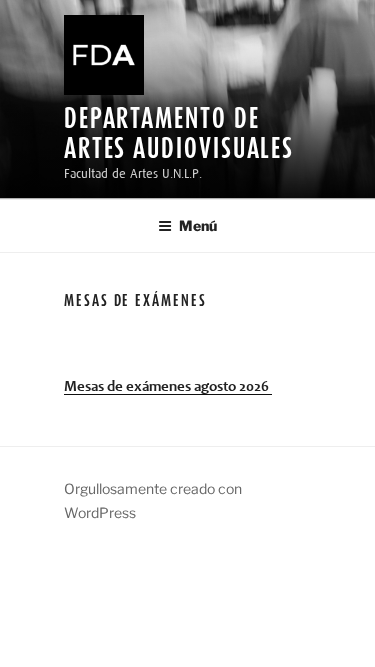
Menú (198, 225)
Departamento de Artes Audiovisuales (179, 132)
